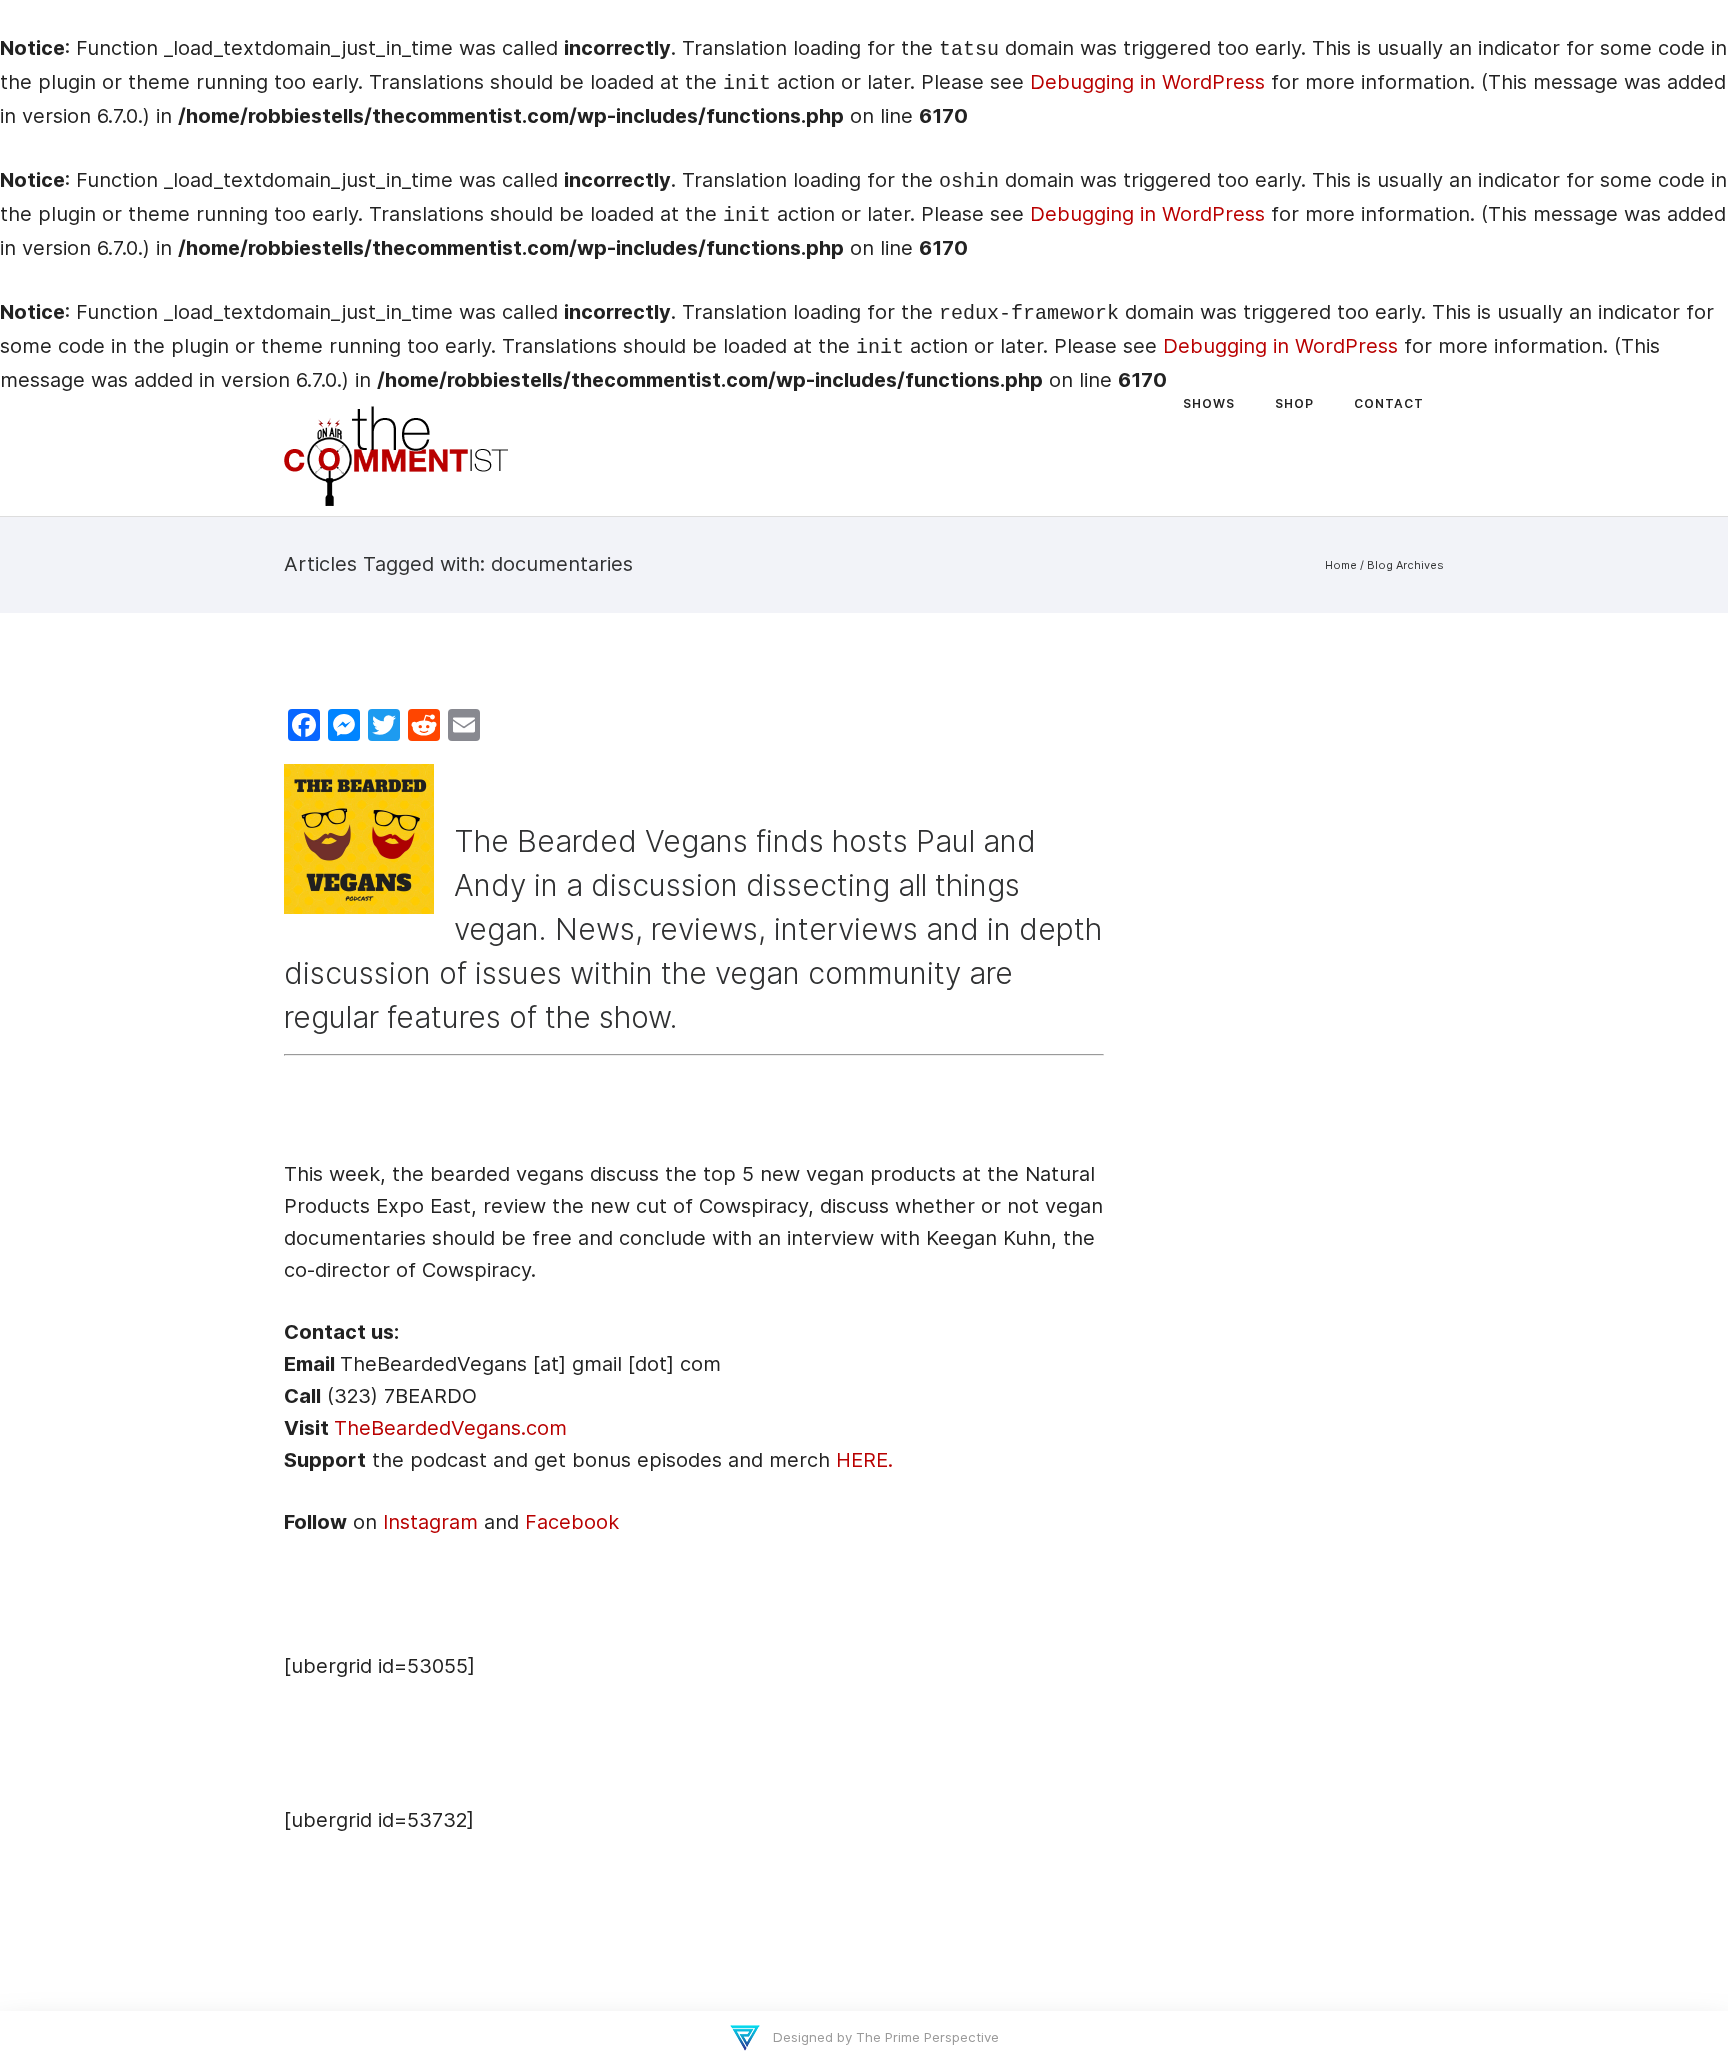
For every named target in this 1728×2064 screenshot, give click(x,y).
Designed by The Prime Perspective (884, 2037)
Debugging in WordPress (1147, 82)
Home (1341, 565)
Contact (1389, 403)
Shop (1294, 403)
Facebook (572, 1522)
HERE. (864, 1460)
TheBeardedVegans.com (450, 1428)
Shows (1209, 403)
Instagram (430, 1522)
